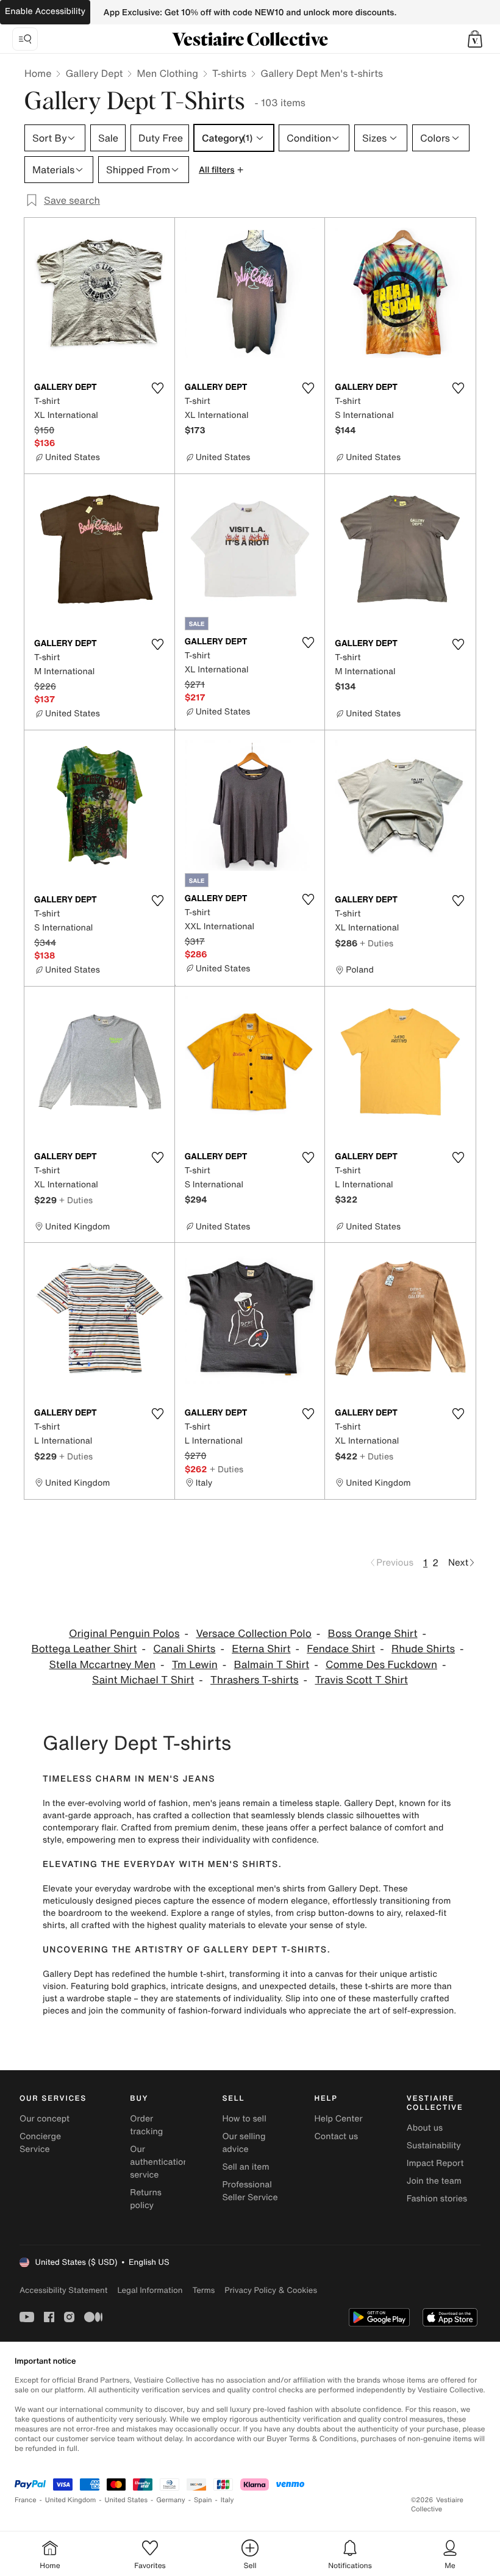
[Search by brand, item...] (25, 39)
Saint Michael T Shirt (143, 1680)
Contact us (337, 2136)
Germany (171, 2500)
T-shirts (229, 73)
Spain (203, 2500)
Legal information (150, 2290)
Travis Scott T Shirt (361, 1680)
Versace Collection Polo (253, 1634)
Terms (203, 2290)
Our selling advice (244, 2143)
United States (127, 2500)
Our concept (45, 2119)
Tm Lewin (195, 1665)
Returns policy (146, 2199)
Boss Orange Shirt (373, 1634)
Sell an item (245, 2167)
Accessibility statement (63, 2290)
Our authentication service (159, 2162)
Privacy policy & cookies (271, 2290)
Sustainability (434, 2146)
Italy (227, 2500)
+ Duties (377, 943)
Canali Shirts (184, 1649)
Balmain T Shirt (272, 1665)
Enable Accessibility (45, 11)
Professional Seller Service (250, 2191)
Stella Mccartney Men (103, 1665)
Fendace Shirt (341, 1649)
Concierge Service (40, 2143)
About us (425, 2128)
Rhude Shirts (423, 1649)
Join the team (434, 2181)
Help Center (339, 2119)
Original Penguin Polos (124, 1634)
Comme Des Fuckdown (381, 1665)
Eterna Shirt (261, 1649)
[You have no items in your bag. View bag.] (475, 39)
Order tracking (146, 2125)
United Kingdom (71, 2500)
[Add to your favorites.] (158, 388)
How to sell (244, 2119)
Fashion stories (437, 2199)
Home (38, 73)
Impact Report (435, 2163)
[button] (475, 39)
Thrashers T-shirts (255, 1680)
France (26, 2500)
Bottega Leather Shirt (84, 1649)
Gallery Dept (94, 73)
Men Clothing (167, 73)
